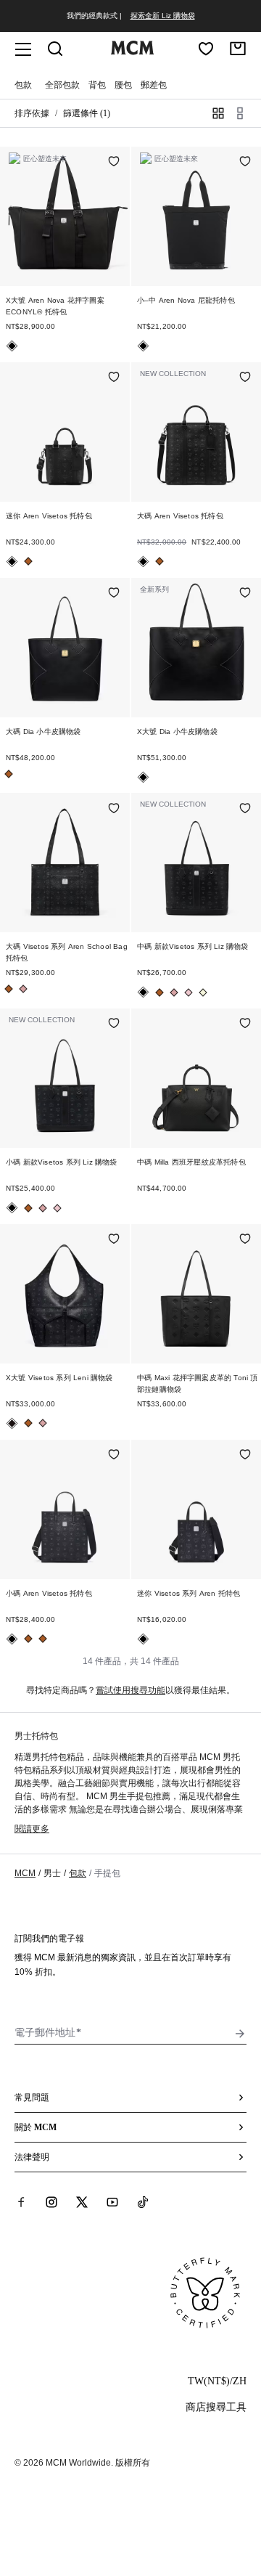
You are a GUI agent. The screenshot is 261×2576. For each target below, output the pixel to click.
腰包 (123, 85)
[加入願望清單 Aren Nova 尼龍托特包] (245, 163)
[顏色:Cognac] (28, 561)
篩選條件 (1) (87, 113)
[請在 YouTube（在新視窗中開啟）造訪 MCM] (112, 2202)
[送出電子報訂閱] (240, 2034)
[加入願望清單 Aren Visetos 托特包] (114, 378)
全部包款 (62, 85)
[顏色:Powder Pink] (188, 993)
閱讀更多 (32, 1829)
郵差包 (154, 85)
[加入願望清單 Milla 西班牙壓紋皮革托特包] (245, 1024)
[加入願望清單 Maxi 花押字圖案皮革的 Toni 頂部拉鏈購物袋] (245, 1240)
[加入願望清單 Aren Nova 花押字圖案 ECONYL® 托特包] (114, 163)
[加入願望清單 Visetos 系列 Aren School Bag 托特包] (114, 809)
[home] (132, 52)
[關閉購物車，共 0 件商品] (238, 49)
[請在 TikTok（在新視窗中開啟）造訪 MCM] (143, 2202)
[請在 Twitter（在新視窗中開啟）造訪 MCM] (82, 2202)
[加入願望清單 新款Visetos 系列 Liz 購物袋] (245, 809)
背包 (97, 85)
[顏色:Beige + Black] (203, 993)
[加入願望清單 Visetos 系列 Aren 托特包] (245, 1456)
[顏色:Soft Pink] (23, 989)
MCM (25, 1873)
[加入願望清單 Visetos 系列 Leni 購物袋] (114, 1240)
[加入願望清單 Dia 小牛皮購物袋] (114, 594)
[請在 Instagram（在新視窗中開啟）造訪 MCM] (51, 2202)
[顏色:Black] (12, 346)
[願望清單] (206, 49)
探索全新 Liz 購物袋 (163, 16)
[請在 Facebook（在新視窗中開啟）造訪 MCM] (21, 2202)
